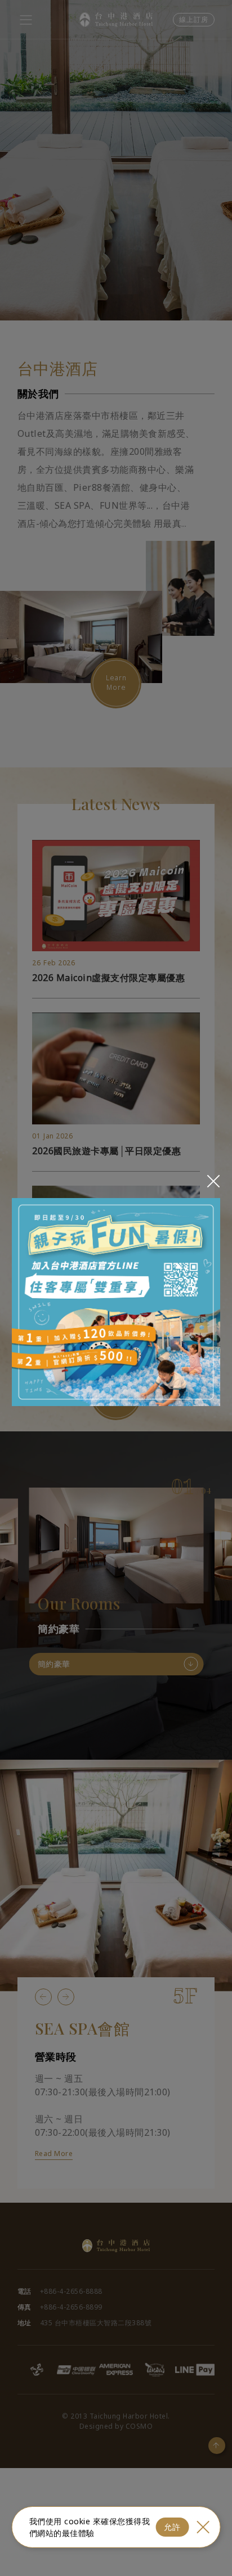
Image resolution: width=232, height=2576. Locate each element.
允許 (172, 2527)
